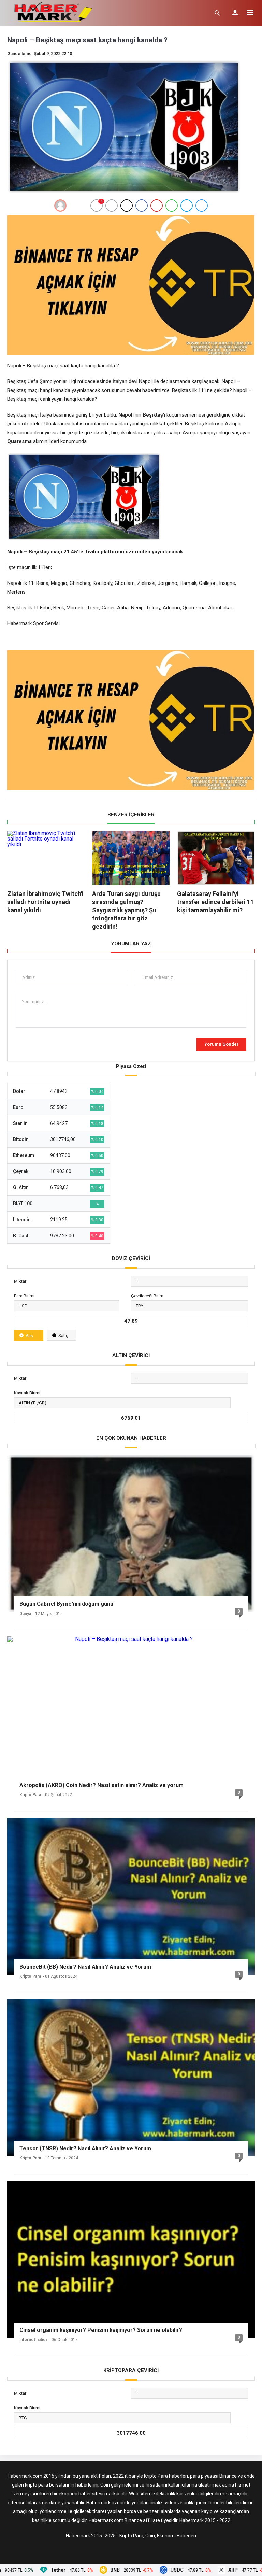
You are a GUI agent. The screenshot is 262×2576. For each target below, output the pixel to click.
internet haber (33, 2340)
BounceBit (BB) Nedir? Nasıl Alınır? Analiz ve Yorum (85, 1967)
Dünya (25, 1614)
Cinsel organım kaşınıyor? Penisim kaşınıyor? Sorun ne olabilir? (101, 2330)
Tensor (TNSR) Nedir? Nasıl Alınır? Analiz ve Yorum (85, 2148)
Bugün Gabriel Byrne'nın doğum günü (66, 1604)
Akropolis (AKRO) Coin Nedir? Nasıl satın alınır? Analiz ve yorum (101, 1785)
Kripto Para (30, 1795)
